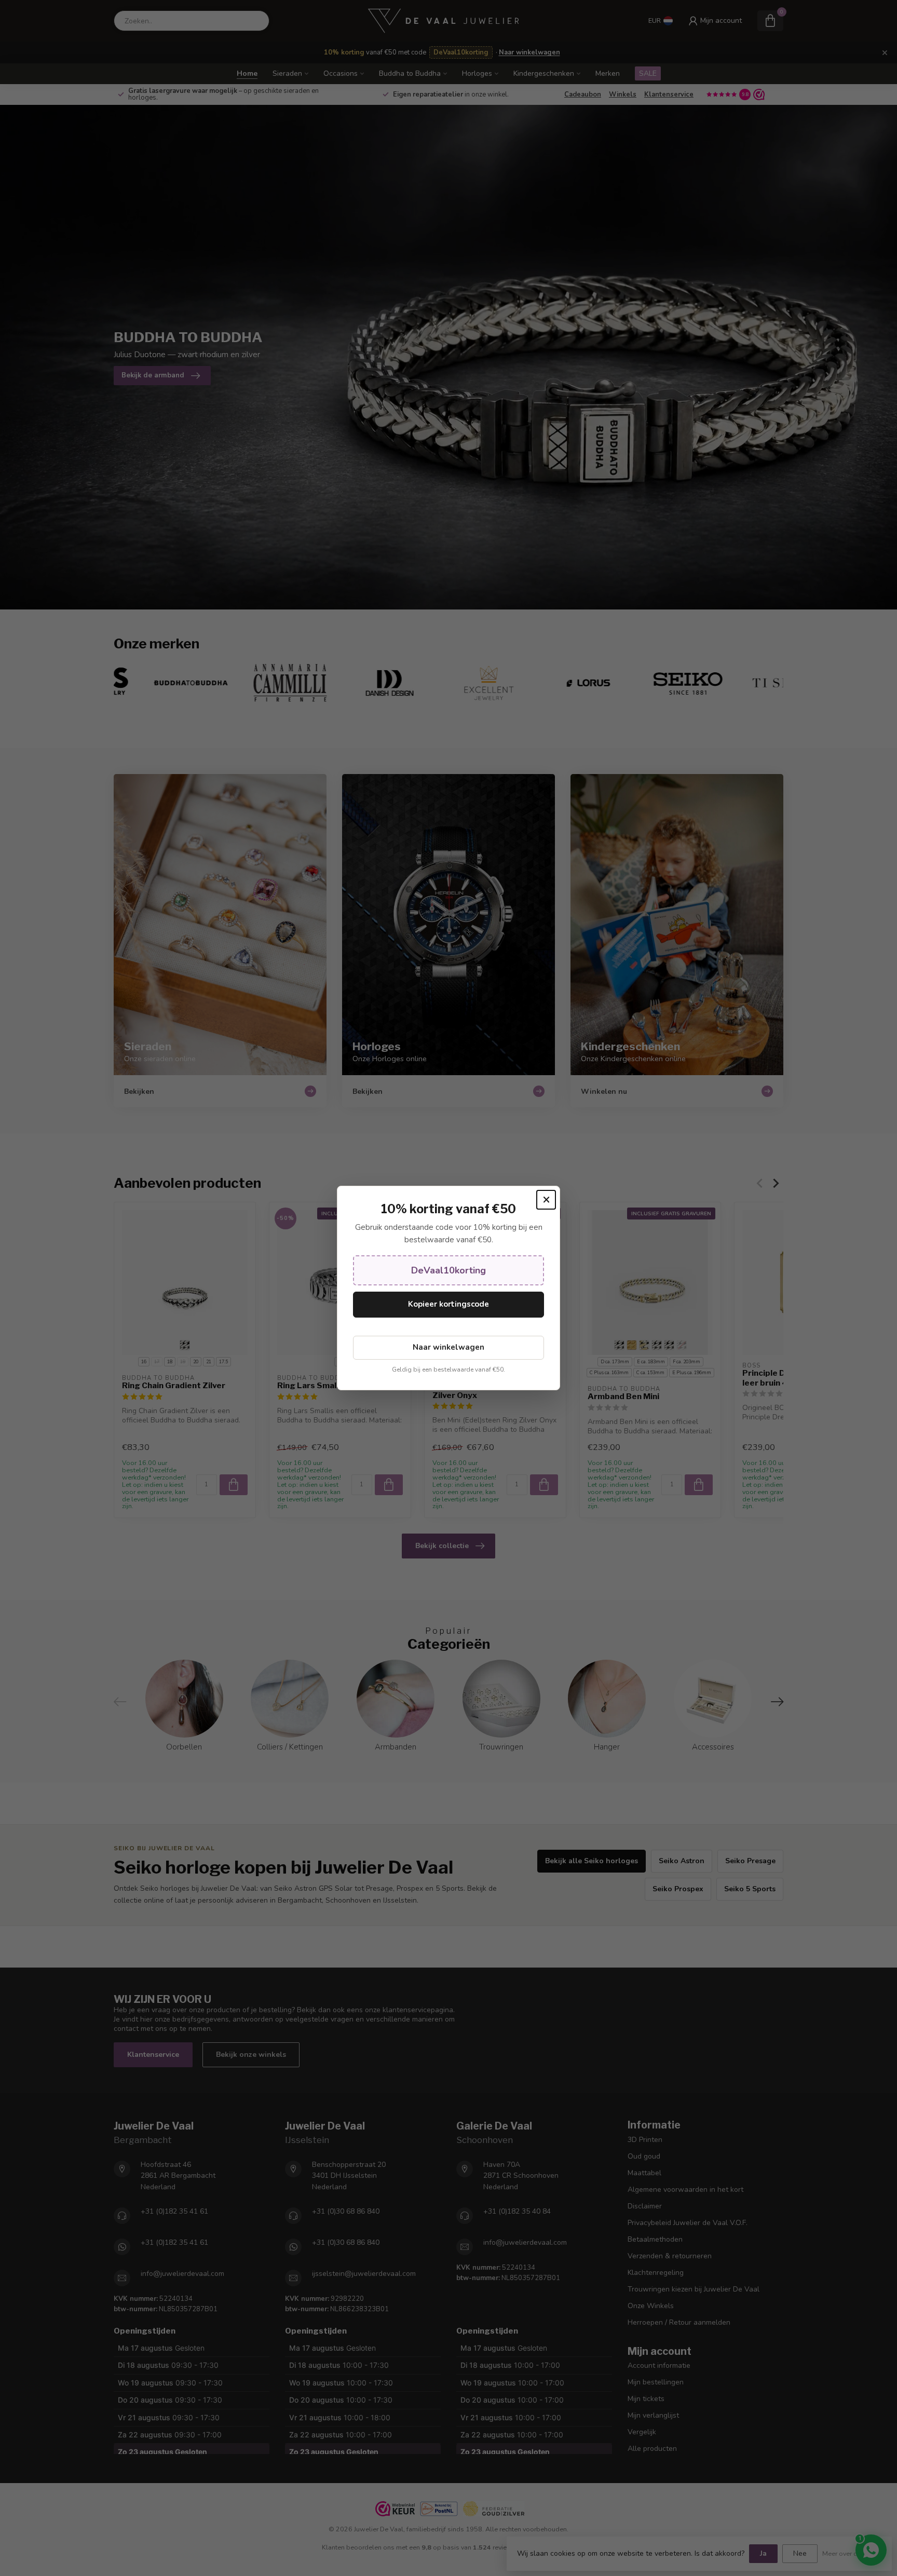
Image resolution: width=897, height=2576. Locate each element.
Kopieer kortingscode (448, 1304)
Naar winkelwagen (448, 1347)
